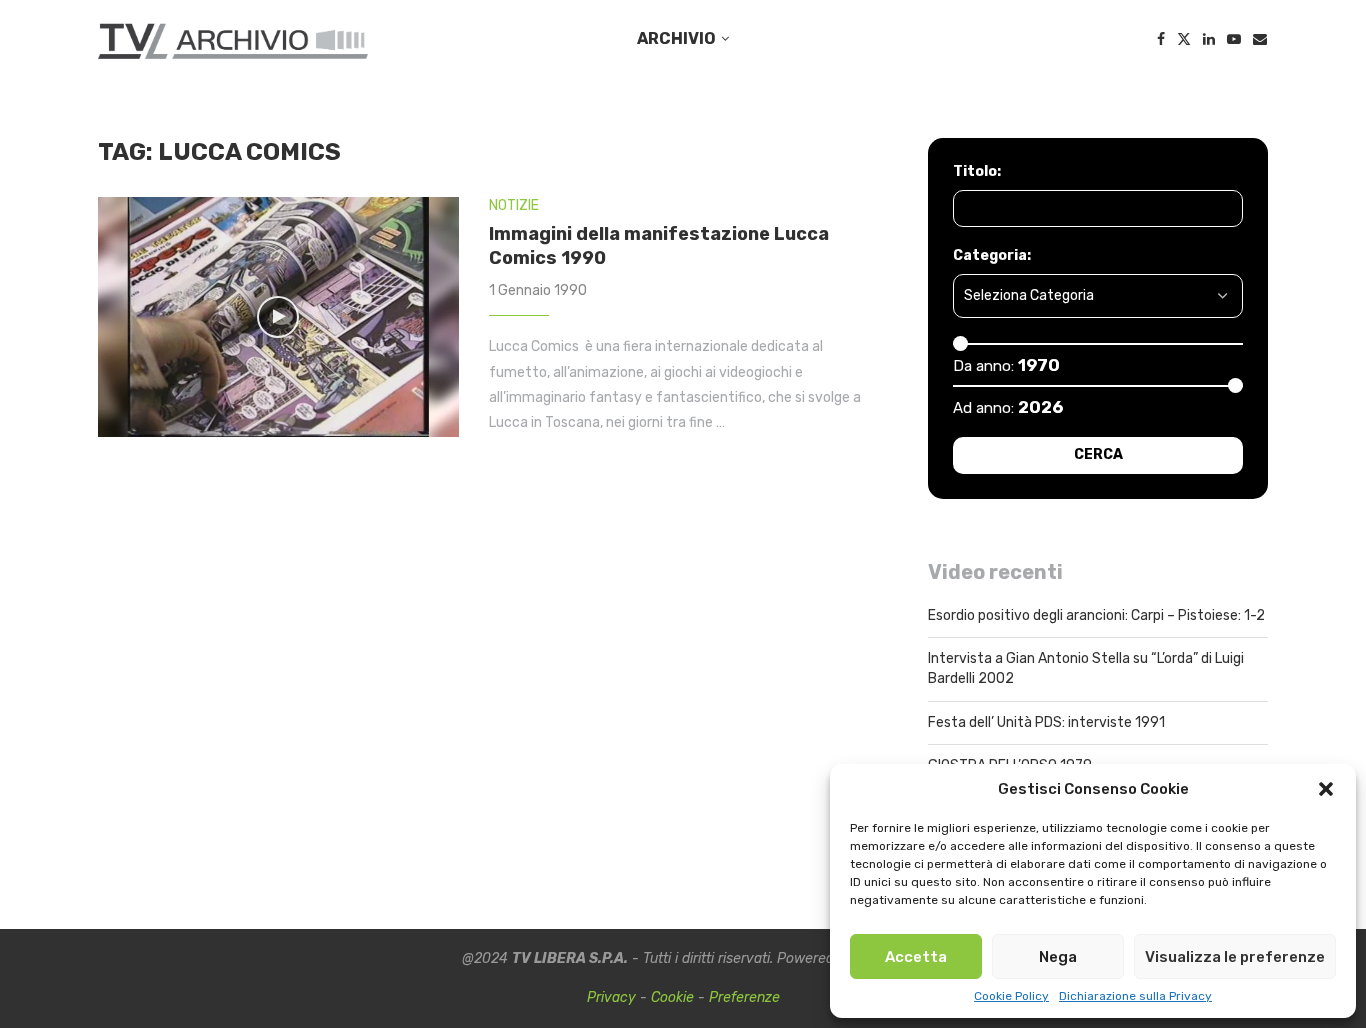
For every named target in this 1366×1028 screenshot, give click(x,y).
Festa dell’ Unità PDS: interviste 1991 (1046, 722)
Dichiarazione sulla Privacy (1135, 996)
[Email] (1260, 39)
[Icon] (278, 317)
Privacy (611, 997)
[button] (1326, 789)
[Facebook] (1161, 39)
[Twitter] (1184, 39)
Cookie (672, 997)
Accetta (916, 957)
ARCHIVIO (676, 38)
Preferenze (744, 997)
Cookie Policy (1011, 996)
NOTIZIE (514, 205)
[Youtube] (1234, 39)
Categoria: (992, 255)
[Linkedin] (1209, 39)
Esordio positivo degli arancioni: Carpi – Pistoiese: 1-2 (1096, 615)
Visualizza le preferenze (1235, 957)
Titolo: (977, 171)
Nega (1058, 957)
